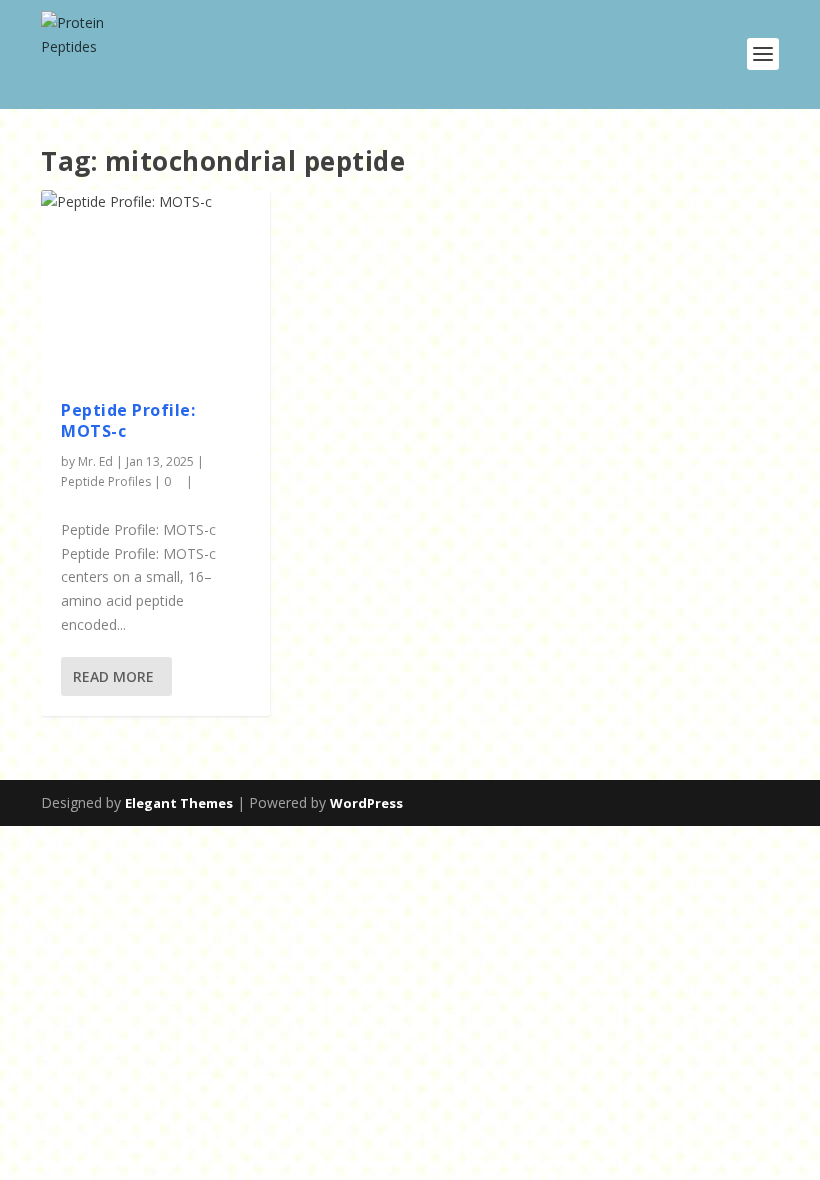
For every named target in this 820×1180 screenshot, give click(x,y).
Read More (113, 676)
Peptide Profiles (106, 481)
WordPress (366, 803)
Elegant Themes (179, 803)
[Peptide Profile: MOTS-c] (155, 285)
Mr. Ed (95, 461)
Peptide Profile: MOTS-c (128, 420)
